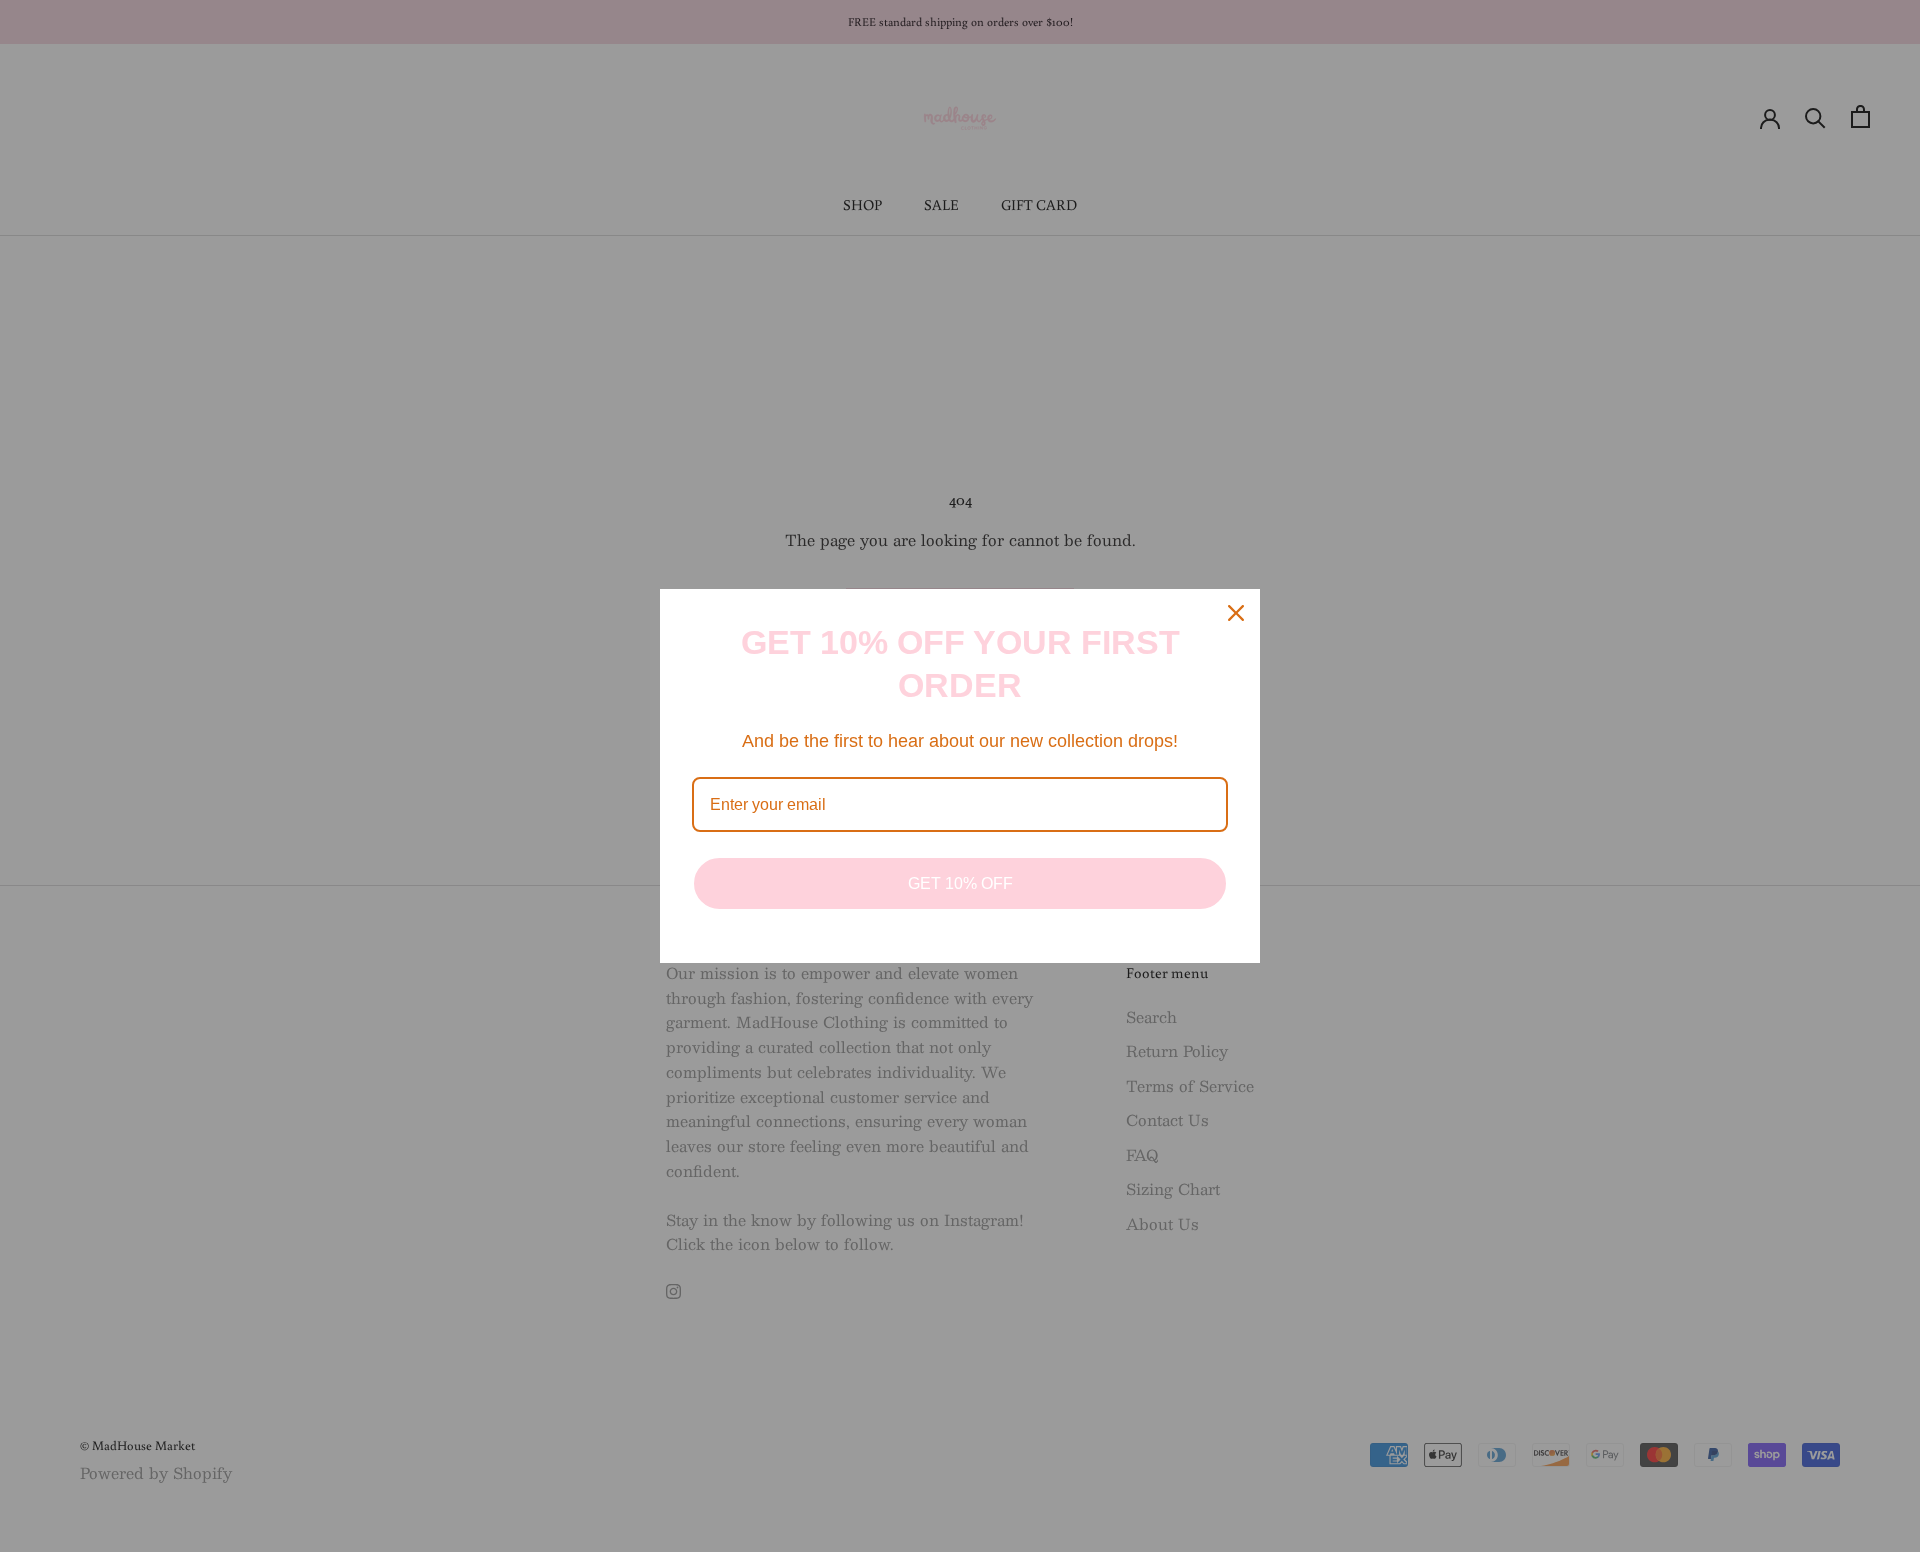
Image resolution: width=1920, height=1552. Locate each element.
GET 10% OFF (960, 883)
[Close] (1236, 613)
